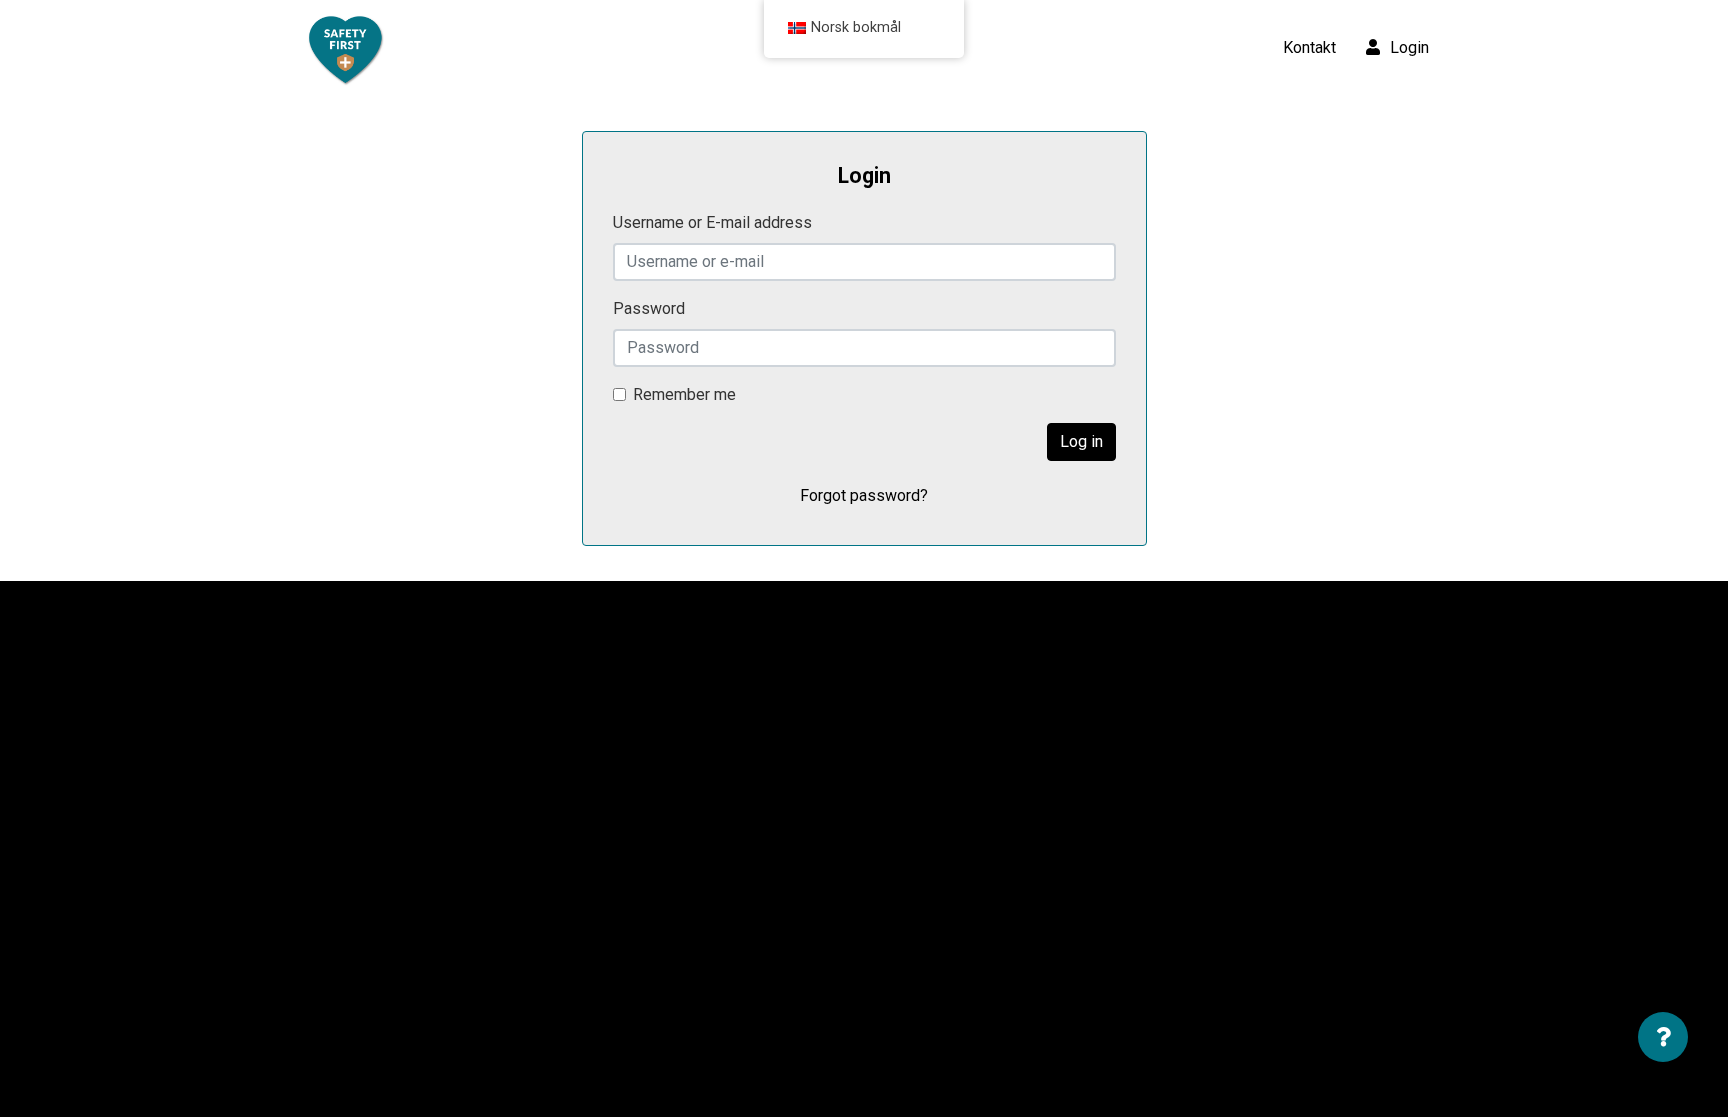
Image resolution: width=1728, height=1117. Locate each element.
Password (649, 308)
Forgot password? (864, 495)
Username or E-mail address (712, 222)
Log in (1081, 441)
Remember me (684, 394)
